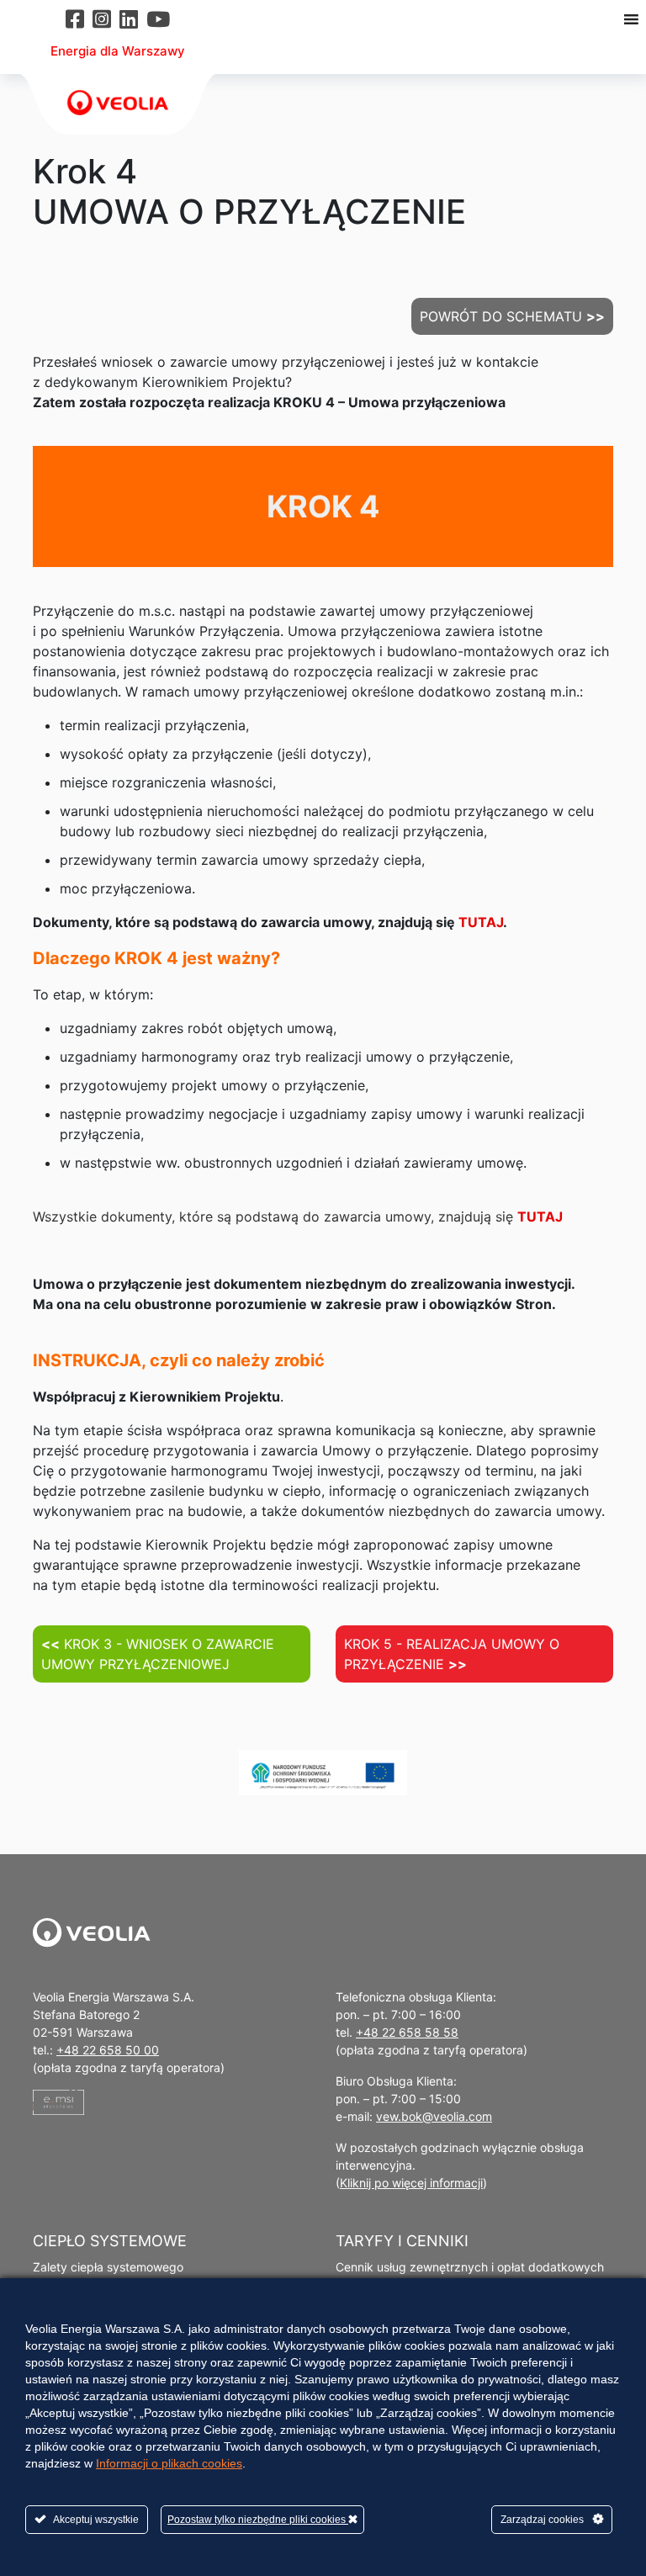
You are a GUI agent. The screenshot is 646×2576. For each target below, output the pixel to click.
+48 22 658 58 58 (407, 2032)
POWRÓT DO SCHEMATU (512, 316)
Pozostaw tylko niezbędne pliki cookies (258, 2520)
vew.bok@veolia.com (434, 2116)
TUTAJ (481, 922)
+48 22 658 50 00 (108, 2050)
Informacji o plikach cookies (169, 2463)
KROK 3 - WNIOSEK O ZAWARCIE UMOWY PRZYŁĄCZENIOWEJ (158, 1654)
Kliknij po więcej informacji (411, 2183)
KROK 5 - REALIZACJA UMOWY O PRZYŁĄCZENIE (452, 1654)
